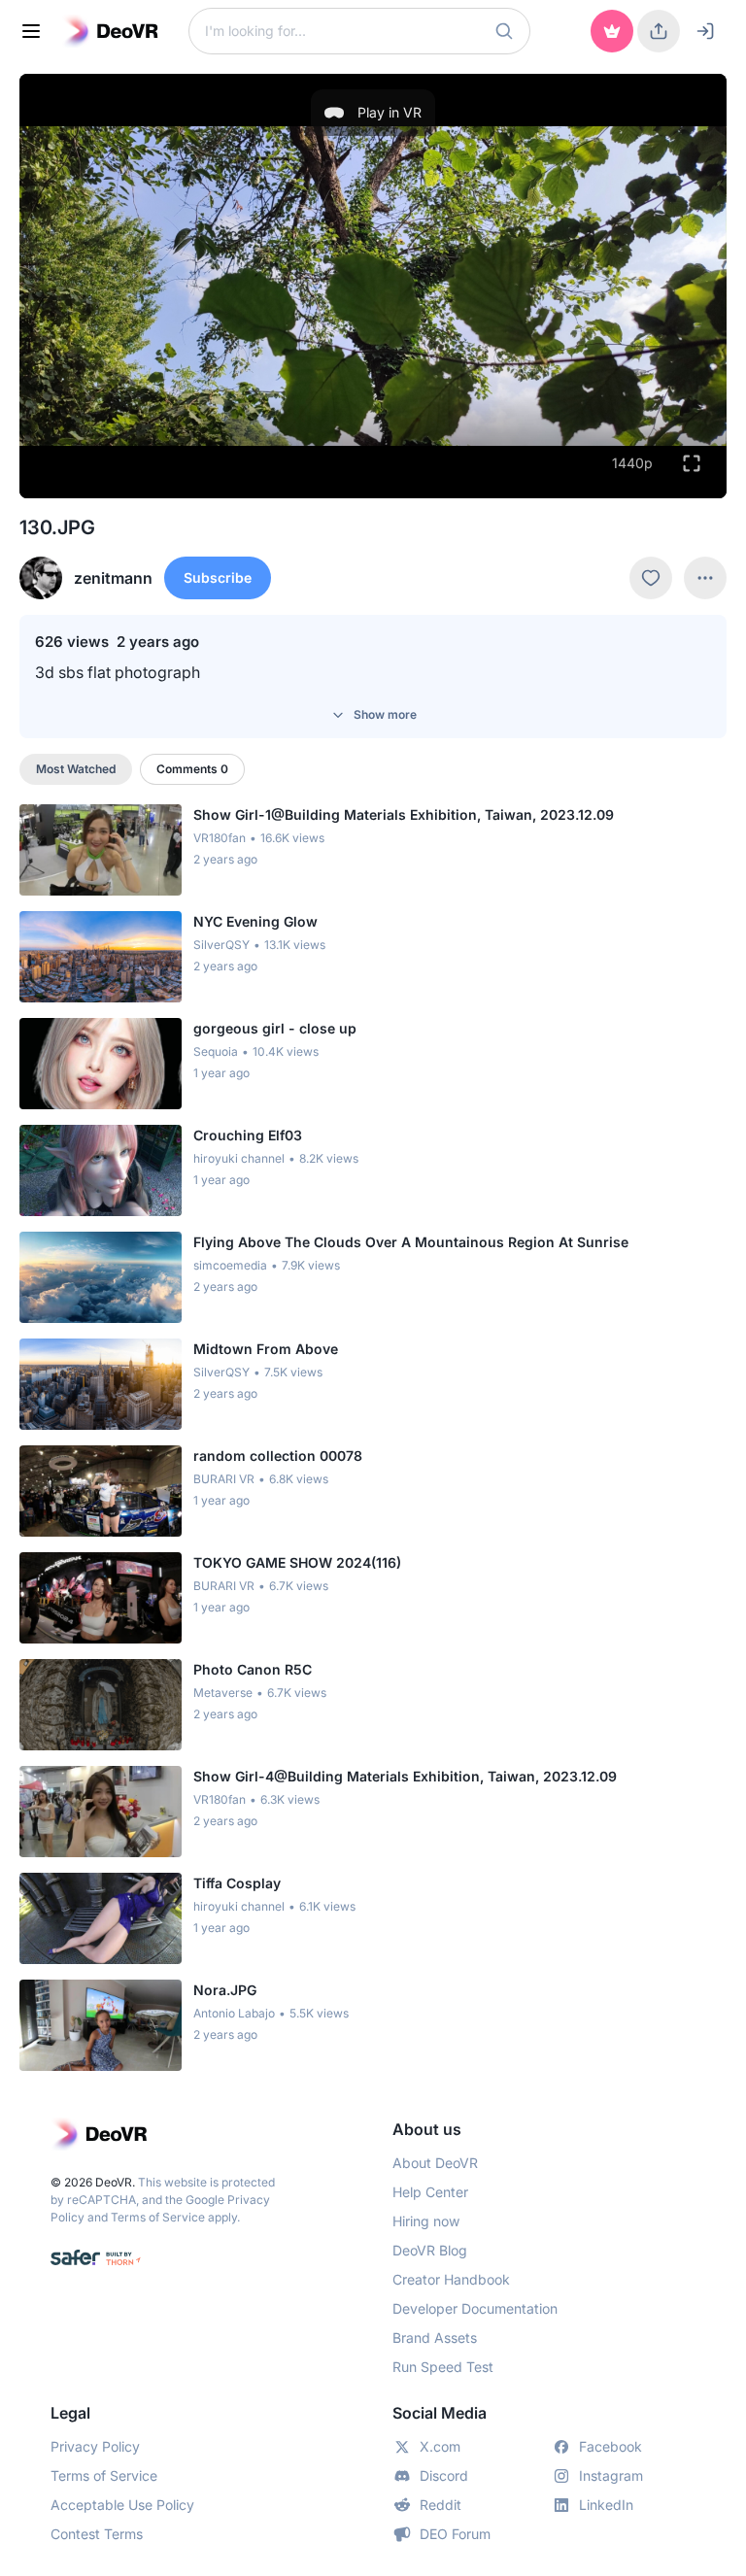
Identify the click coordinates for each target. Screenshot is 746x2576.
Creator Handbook (451, 2279)
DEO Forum (455, 2534)
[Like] (651, 578)
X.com (440, 2446)
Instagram (611, 2475)
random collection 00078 (278, 1456)
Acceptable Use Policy (122, 2505)
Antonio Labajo (234, 2013)
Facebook (610, 2446)
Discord (444, 2475)
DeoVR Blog (430, 2250)
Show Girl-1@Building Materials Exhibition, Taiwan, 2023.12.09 (404, 814)
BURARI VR (224, 1479)
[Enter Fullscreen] (692, 463)
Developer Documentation (475, 2308)
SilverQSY (221, 945)
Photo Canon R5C (253, 1669)
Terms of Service (158, 2217)
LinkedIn (606, 2505)
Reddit (441, 2505)
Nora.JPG (225, 1990)
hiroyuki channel (239, 1158)
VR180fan (220, 838)
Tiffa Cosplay (237, 1883)
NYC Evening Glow (255, 921)
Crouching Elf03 (248, 1135)
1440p (632, 463)
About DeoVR (435, 2163)
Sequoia (216, 1051)
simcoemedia (230, 1265)
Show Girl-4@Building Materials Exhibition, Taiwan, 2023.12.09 (405, 1776)
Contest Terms (97, 2534)
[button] (504, 31)
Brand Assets (435, 2338)
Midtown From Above (266, 1349)
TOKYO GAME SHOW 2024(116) (297, 1562)
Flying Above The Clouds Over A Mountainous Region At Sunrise (411, 1242)
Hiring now (426, 2221)
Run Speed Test (443, 2367)
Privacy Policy (95, 2446)
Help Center (430, 2192)
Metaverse (223, 1693)
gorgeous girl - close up (275, 1028)
